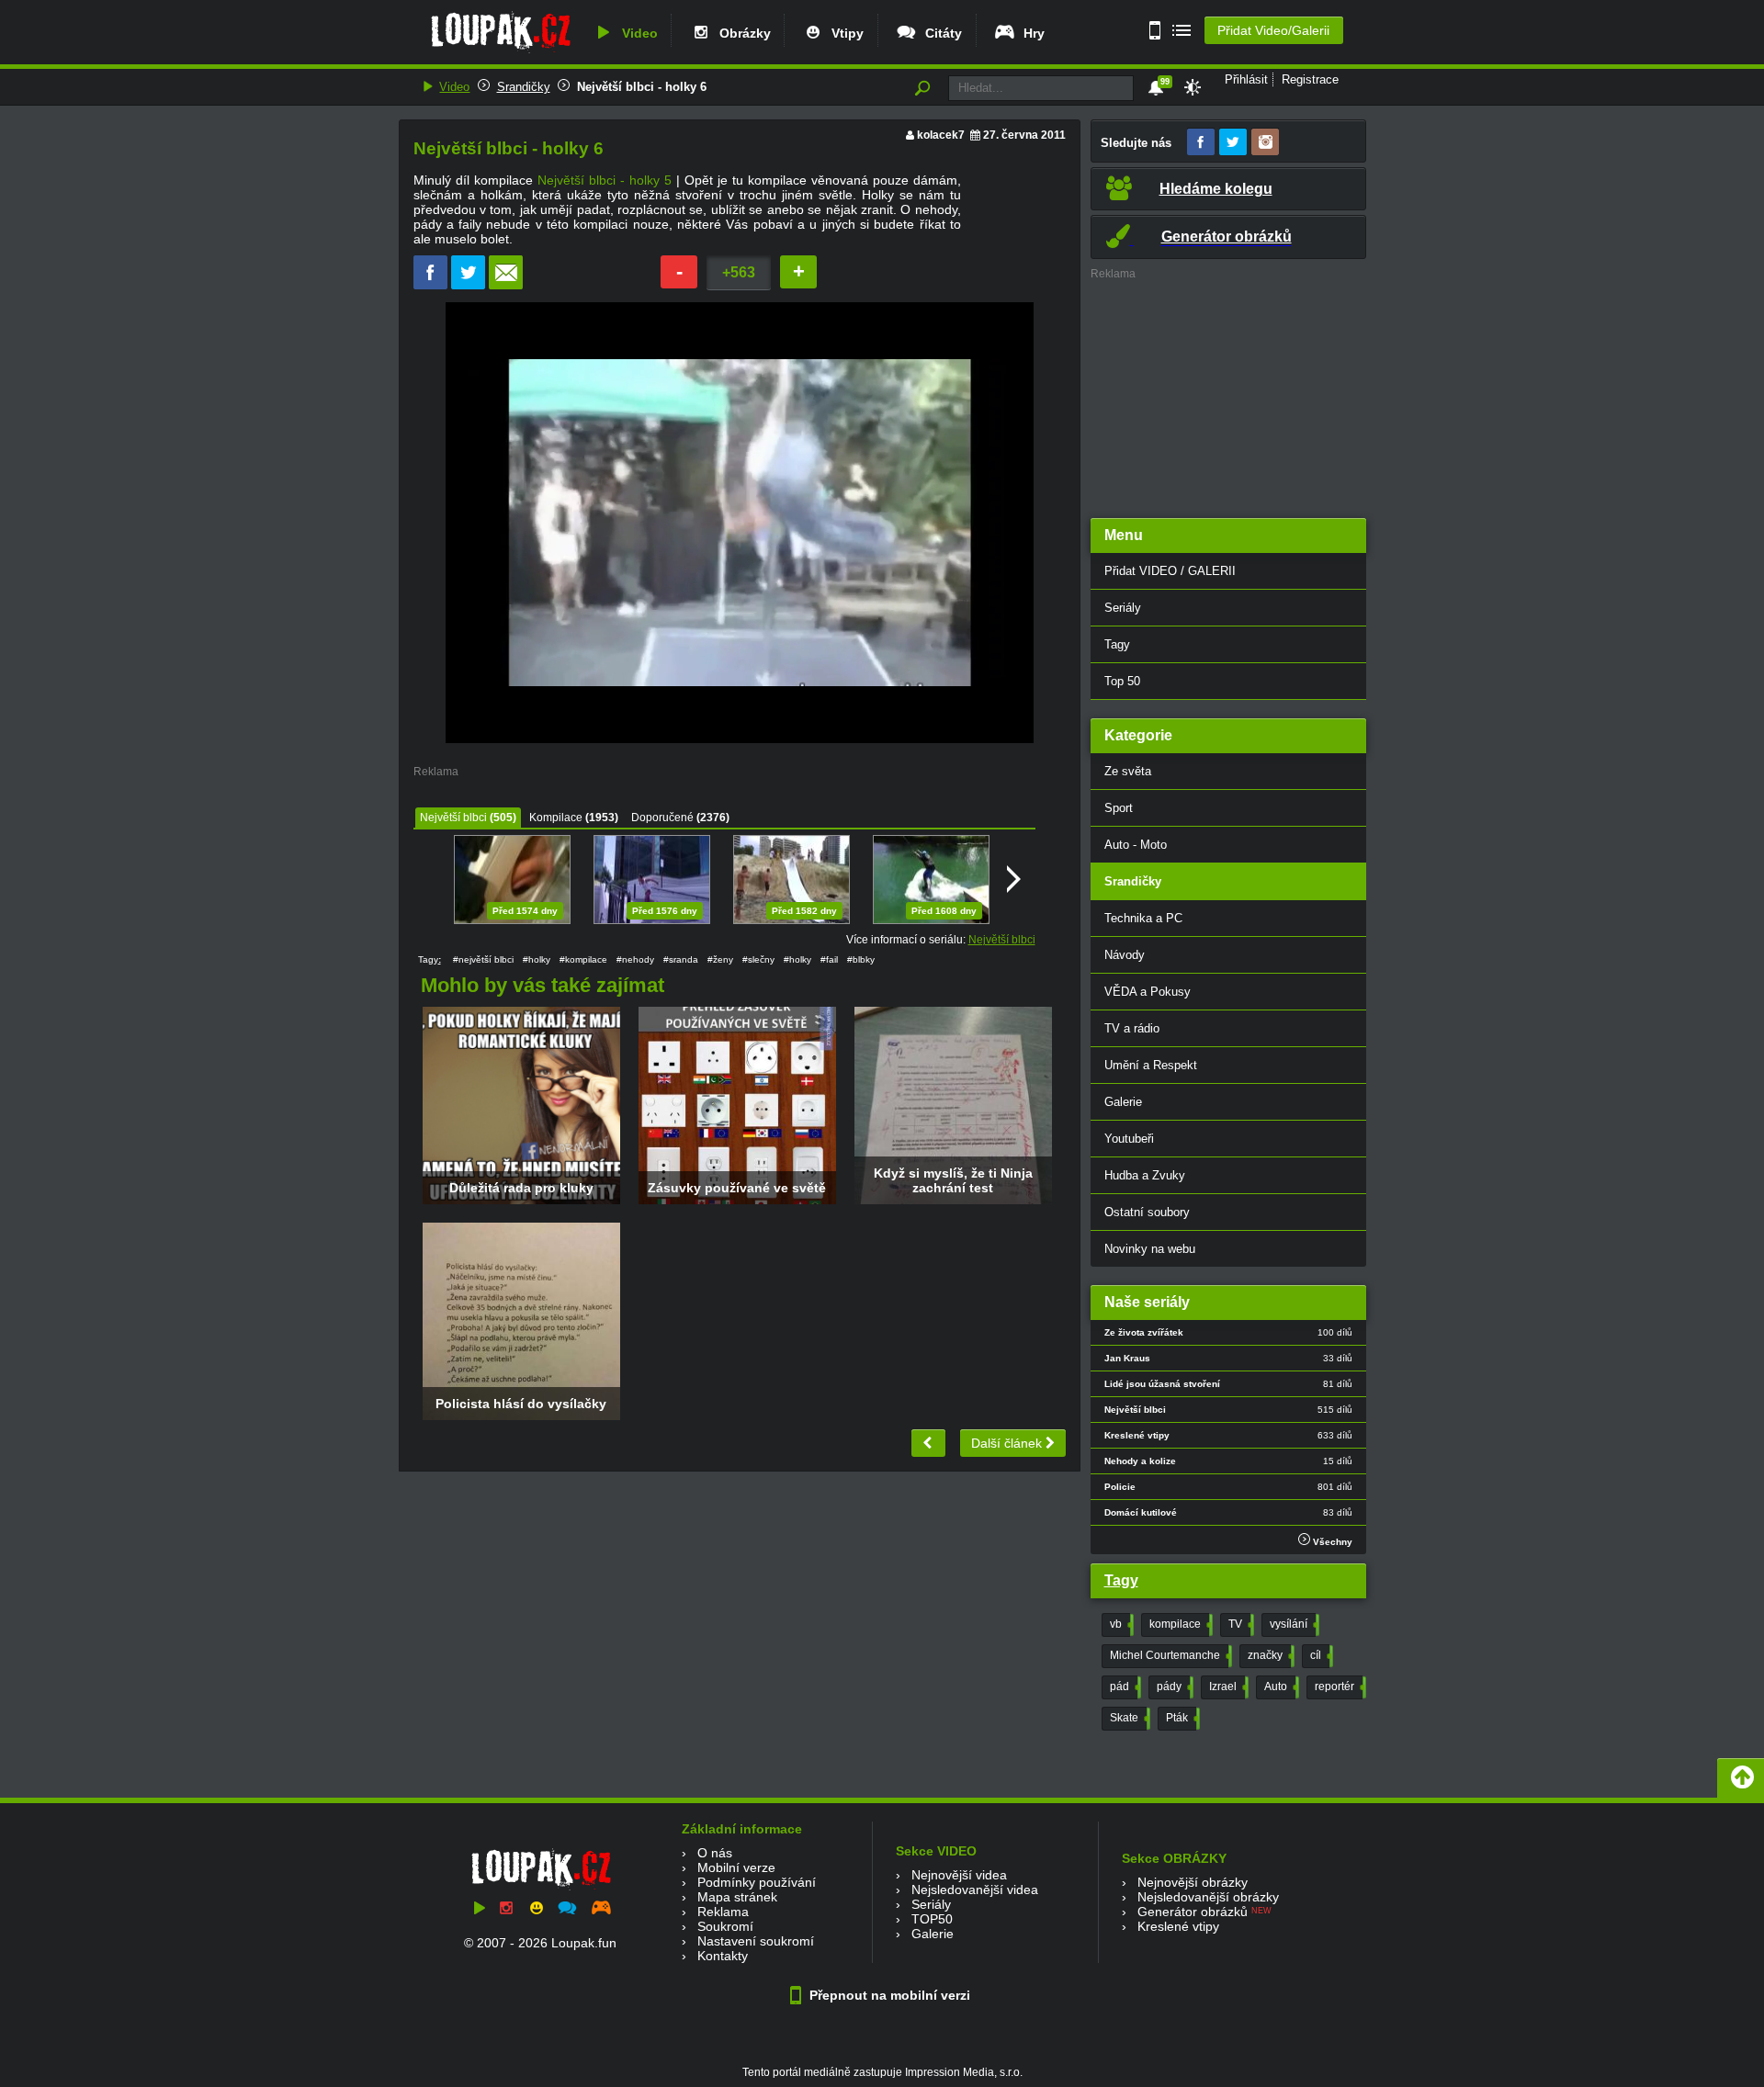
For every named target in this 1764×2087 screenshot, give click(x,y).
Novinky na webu (1150, 1249)
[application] (740, 523)
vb (1120, 1624)
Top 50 (1122, 681)
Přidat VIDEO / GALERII (1170, 571)
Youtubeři (1129, 1139)
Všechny (1331, 1542)
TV (1239, 1624)
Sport (1119, 808)
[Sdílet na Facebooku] (430, 285)
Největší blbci (453, 818)
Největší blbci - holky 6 (642, 87)
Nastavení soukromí (756, 1941)
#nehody (635, 959)
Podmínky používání (757, 1882)
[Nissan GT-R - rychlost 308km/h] (928, 1443)
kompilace (1179, 1624)
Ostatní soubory (1147, 1212)
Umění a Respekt (1151, 1065)
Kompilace (556, 818)
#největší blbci (483, 959)
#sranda (681, 959)
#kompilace (583, 959)
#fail (829, 959)
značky (1269, 1655)
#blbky (861, 959)
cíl (1320, 1655)
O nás (715, 1853)
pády (1173, 1687)
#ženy (720, 959)
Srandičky (524, 87)
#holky (537, 959)
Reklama (723, 1912)
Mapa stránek (737, 1897)
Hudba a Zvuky (1145, 1175)
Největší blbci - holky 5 (605, 180)
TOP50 (932, 1919)
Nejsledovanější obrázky (1208, 1897)
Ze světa (1128, 771)
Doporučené (662, 818)
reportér (1339, 1687)
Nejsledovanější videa (975, 1890)
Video (636, 33)
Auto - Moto (1136, 845)
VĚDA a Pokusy (1148, 992)
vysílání (1293, 1624)
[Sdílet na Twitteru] (468, 285)
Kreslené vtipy (1178, 1926)
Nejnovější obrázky (1193, 1882)
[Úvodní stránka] (500, 52)
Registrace (1310, 79)
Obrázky (741, 33)
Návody (1125, 955)
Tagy (1117, 644)
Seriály (1123, 608)
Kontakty (723, 1956)
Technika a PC (1143, 918)
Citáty (940, 33)
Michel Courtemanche (1169, 1655)
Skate (1128, 1718)
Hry (1030, 33)
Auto (1280, 1687)
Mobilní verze (736, 1867)
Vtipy (844, 33)
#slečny (758, 959)
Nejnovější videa (959, 1875)
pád (1124, 1687)
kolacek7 (941, 135)
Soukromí (725, 1926)
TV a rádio (1132, 1028)
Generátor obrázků (1193, 1912)
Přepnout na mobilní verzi (888, 1995)
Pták (1181, 1718)
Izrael (1227, 1687)
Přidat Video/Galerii (1273, 30)
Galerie (1123, 1102)
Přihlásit (1246, 79)
